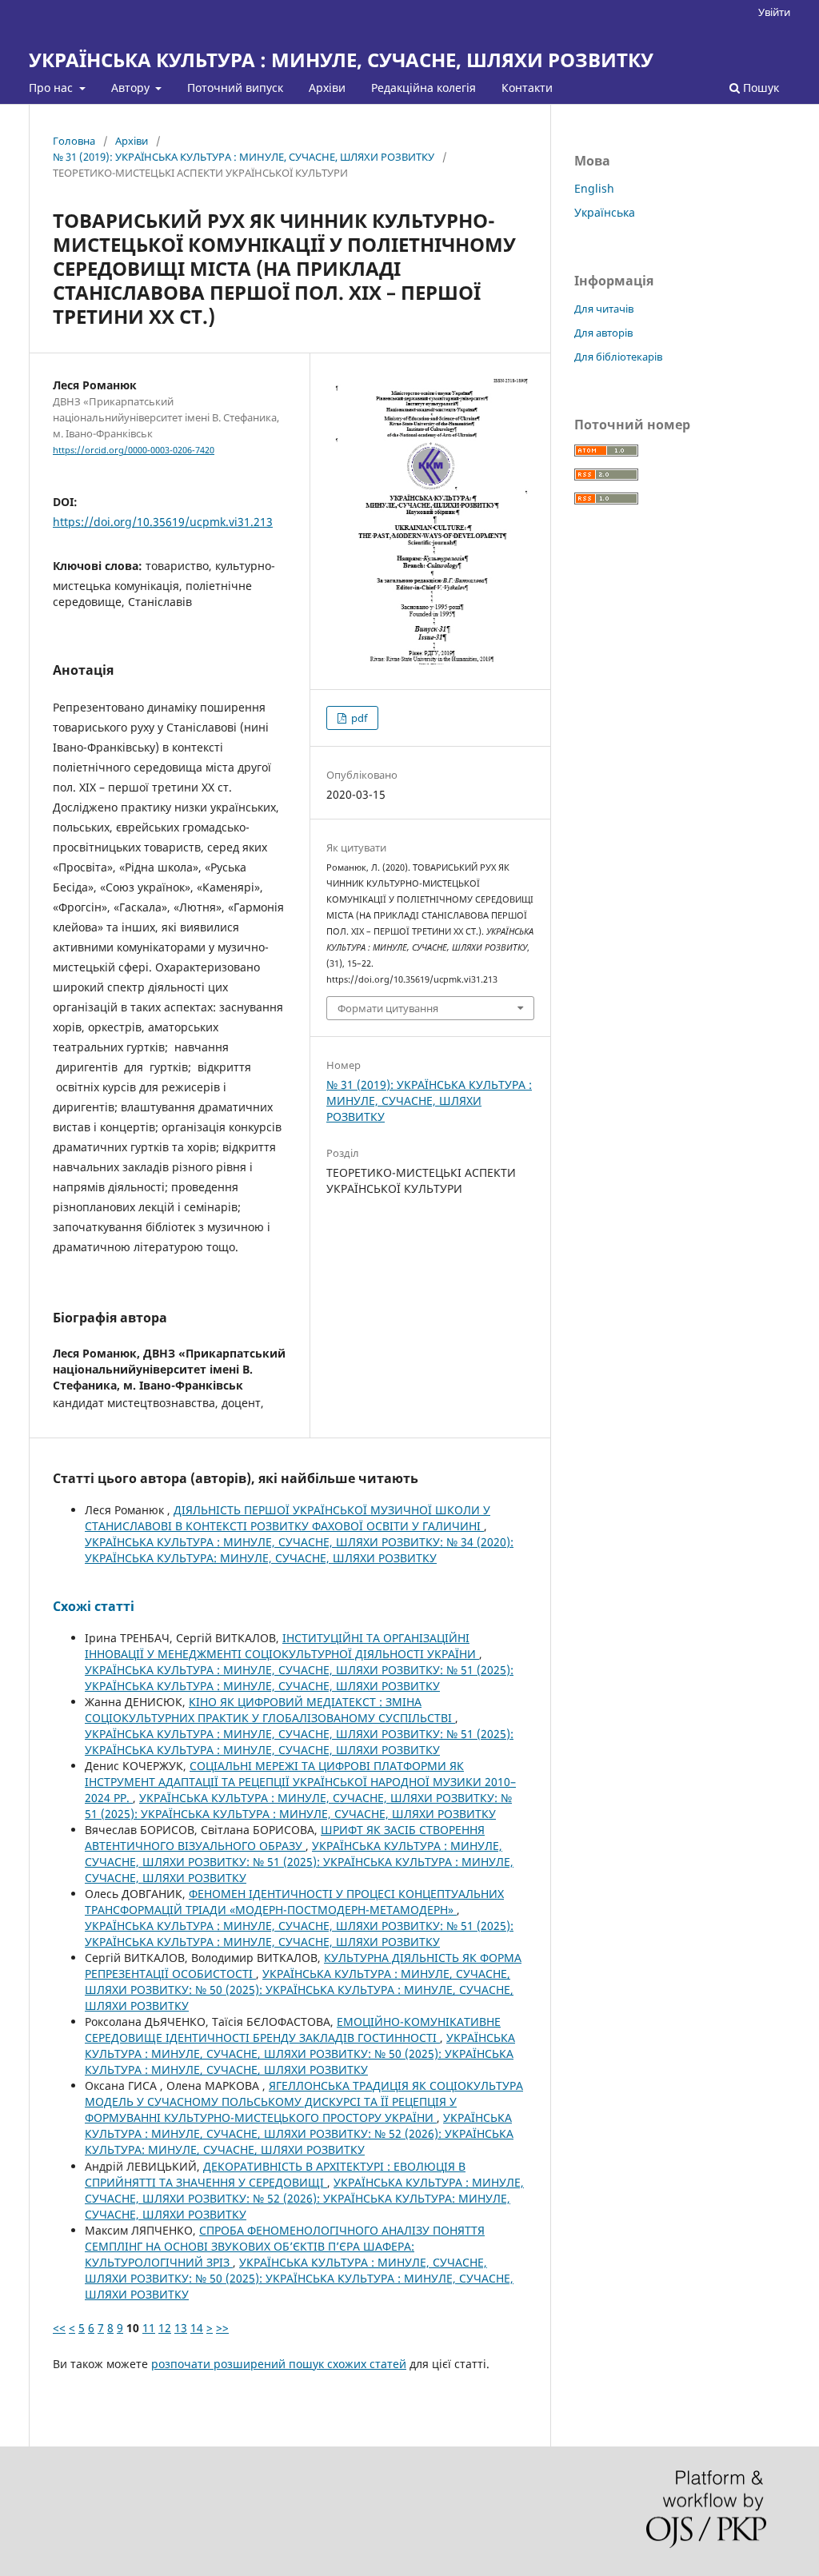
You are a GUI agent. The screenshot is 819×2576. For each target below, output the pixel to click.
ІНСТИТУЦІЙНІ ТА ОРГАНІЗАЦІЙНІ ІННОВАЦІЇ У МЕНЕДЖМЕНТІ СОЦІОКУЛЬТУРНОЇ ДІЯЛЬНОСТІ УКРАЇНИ (282, 1646)
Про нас (52, 88)
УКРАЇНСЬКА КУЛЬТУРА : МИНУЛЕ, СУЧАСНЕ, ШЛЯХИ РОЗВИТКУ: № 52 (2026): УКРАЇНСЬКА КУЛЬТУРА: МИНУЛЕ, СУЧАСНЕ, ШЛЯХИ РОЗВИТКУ (299, 2133)
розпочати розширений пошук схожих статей (279, 2364)
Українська (605, 212)
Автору (132, 88)
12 (165, 2328)
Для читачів (604, 309)
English (594, 188)
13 (181, 2328)
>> (222, 2328)
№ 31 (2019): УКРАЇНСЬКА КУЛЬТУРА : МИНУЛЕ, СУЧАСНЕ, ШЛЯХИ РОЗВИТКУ (244, 157)
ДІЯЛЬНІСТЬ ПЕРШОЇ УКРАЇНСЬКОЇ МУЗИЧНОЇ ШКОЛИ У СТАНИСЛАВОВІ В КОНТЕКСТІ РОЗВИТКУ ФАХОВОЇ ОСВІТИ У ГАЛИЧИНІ (288, 1518)
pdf (358, 718)
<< (59, 2328)
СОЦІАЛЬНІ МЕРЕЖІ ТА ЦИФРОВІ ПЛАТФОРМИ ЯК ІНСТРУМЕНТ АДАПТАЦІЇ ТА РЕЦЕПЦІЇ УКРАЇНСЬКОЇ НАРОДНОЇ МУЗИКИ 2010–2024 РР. (300, 1782)
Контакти (527, 88)
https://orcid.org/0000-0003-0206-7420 (134, 450)
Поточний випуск (235, 88)
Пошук (759, 88)
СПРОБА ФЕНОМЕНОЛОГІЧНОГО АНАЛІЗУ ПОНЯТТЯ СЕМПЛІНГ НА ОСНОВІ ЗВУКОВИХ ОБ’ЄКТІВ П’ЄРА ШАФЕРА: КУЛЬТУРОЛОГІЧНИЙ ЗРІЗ (285, 2246)
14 (197, 2328)
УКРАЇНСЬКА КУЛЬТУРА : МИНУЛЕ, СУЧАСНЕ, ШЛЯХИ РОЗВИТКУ (341, 60)
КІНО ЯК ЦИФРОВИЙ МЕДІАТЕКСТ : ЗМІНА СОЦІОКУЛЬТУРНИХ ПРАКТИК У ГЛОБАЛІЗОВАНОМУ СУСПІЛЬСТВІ (270, 1710)
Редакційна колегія (423, 88)
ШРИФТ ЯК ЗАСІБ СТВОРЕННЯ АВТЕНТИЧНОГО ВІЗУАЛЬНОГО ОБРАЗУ (285, 1838)
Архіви (327, 88)
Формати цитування (388, 1008)
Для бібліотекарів (618, 357)
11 (149, 2328)
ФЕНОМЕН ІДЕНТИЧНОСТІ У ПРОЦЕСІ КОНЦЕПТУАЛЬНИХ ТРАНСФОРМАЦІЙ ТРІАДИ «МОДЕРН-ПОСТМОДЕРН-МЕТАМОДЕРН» (294, 1902)
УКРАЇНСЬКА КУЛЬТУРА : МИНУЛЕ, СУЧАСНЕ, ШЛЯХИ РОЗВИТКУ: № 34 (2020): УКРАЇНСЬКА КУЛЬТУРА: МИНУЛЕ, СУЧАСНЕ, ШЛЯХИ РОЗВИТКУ (299, 1550)
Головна (74, 141)
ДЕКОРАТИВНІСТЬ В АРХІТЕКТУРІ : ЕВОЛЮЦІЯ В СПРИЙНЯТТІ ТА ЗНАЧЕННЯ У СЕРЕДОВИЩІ (275, 2174)
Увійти (774, 12)
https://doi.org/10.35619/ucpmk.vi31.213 (163, 522)
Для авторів (603, 333)
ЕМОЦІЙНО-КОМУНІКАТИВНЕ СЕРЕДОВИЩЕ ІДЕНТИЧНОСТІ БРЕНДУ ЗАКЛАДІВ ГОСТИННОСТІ (293, 2030)
